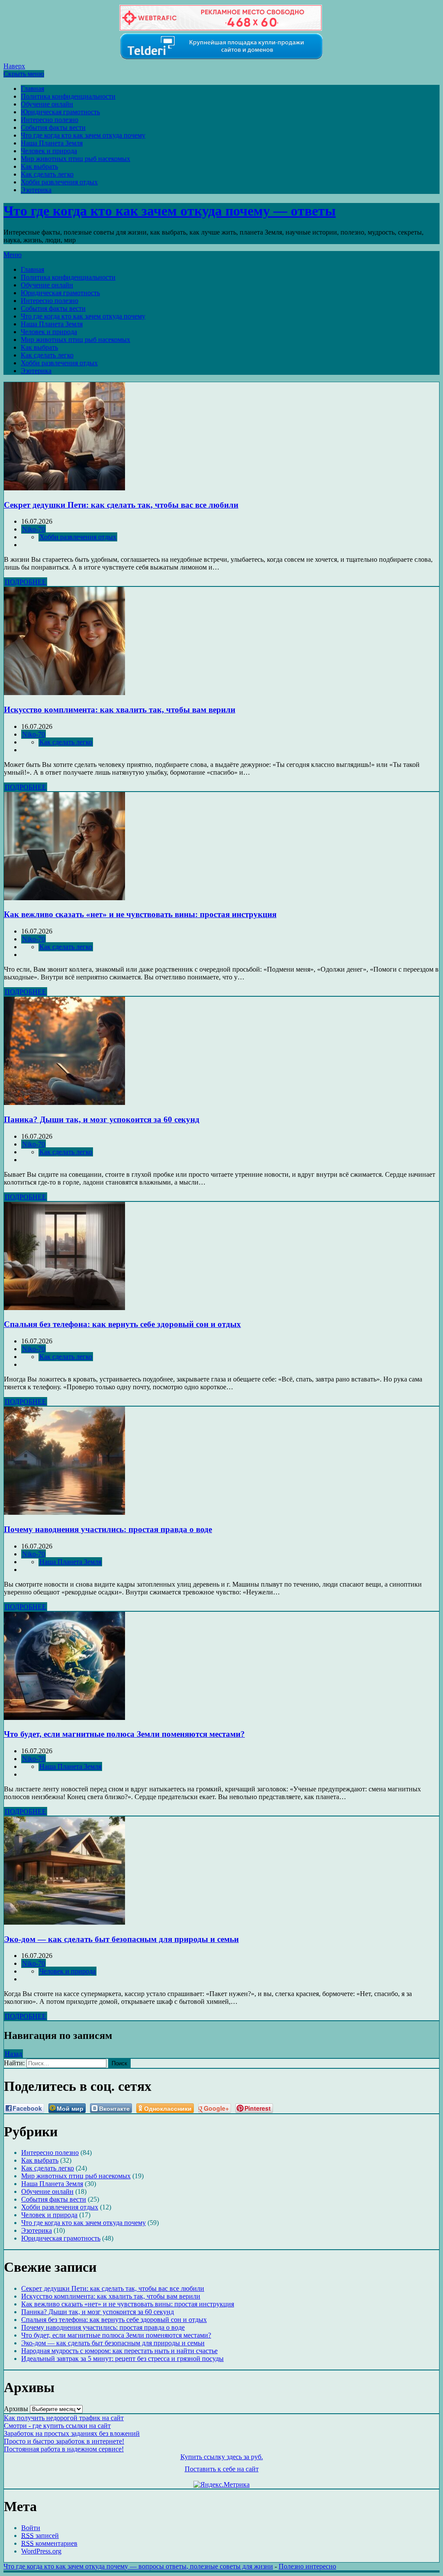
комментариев (49, 2543)
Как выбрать (39, 166)
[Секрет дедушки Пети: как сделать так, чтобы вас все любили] (64, 488)
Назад (13, 2054)
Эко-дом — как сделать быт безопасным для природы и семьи (121, 1939)
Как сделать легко (47, 174)
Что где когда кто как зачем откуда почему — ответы (170, 211)
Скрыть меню (24, 74)
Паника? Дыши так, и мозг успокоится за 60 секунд (102, 1119)
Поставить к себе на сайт (222, 2469)
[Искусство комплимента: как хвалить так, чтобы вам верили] (64, 693)
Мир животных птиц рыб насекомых (75, 159)
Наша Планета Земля (52, 143)
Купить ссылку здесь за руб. (222, 2457)
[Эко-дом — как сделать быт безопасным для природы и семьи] (64, 1922)
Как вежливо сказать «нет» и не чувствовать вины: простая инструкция (140, 914)
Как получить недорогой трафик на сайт (64, 2418)
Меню (13, 255)
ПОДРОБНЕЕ (26, 582)
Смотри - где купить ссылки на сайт (57, 2426)
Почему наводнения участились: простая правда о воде (108, 1529)
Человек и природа (49, 151)
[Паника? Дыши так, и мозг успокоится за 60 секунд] (64, 1103)
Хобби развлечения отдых (59, 182)
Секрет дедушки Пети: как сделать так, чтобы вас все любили (121, 505)
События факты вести (53, 127)
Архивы (16, 2409)
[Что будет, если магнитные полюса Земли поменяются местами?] (64, 1718)
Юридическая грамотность (60, 112)
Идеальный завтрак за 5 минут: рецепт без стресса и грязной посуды (122, 2359)
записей (40, 2536)
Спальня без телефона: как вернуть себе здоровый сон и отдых (122, 1324)
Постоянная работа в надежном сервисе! (64, 2449)
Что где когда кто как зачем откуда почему (83, 135)
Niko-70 (34, 529)
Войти (31, 2528)
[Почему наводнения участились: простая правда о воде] (64, 1512)
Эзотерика (36, 190)
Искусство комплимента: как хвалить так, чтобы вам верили (120, 710)
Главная (32, 89)
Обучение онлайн (47, 104)
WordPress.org (41, 2551)
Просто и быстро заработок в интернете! (64, 2441)
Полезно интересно (307, 2566)
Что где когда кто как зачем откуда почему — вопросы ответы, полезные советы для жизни (138, 2566)
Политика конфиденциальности (68, 96)
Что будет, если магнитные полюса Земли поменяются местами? (124, 1734)
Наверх (14, 66)
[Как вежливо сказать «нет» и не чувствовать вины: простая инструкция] (64, 898)
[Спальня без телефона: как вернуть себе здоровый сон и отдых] (64, 1308)
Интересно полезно (50, 120)
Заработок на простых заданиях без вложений (72, 2433)
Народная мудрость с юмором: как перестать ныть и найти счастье (119, 2351)
